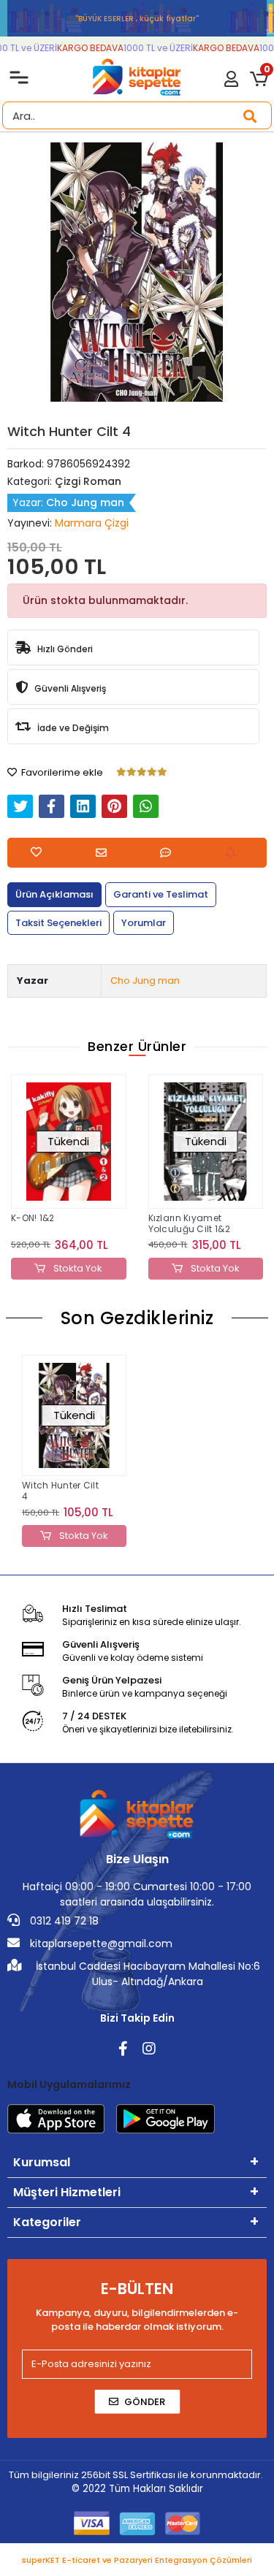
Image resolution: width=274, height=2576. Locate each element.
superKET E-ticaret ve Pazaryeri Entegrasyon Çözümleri (137, 2560)
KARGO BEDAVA (84, 48)
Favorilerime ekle (61, 772)
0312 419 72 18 (63, 1921)
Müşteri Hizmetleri (67, 2192)
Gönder (145, 2402)
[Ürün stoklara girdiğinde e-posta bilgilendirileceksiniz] (234, 853)
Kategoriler (47, 2222)
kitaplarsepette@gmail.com (100, 1944)
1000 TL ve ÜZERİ (152, 48)
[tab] (54, 895)
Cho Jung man (145, 981)
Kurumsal (42, 2162)
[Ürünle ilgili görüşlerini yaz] (169, 853)
